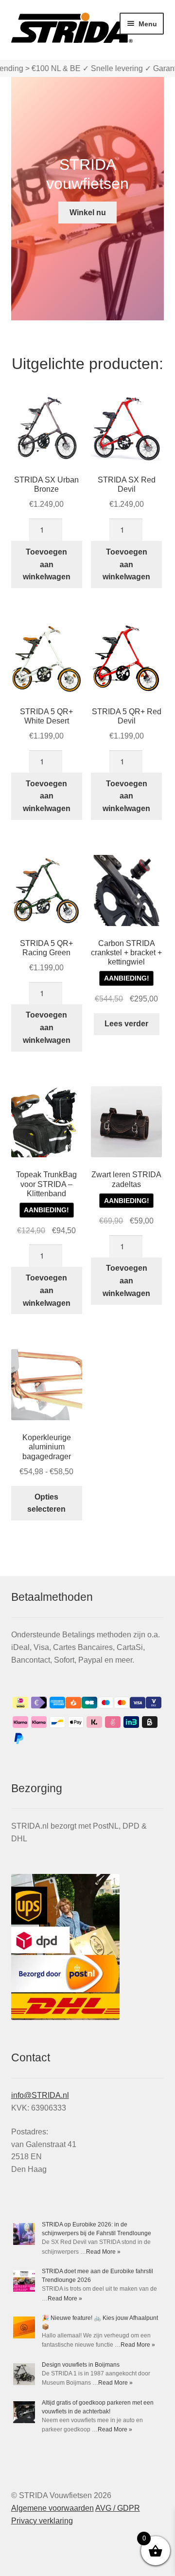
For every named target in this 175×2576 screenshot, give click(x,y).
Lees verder (126, 1024)
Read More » (103, 2252)
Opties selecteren (46, 1503)
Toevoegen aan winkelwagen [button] (47, 565)
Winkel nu (88, 213)
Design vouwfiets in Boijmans (81, 2365)
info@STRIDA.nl (40, 2095)
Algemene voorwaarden (52, 2508)
